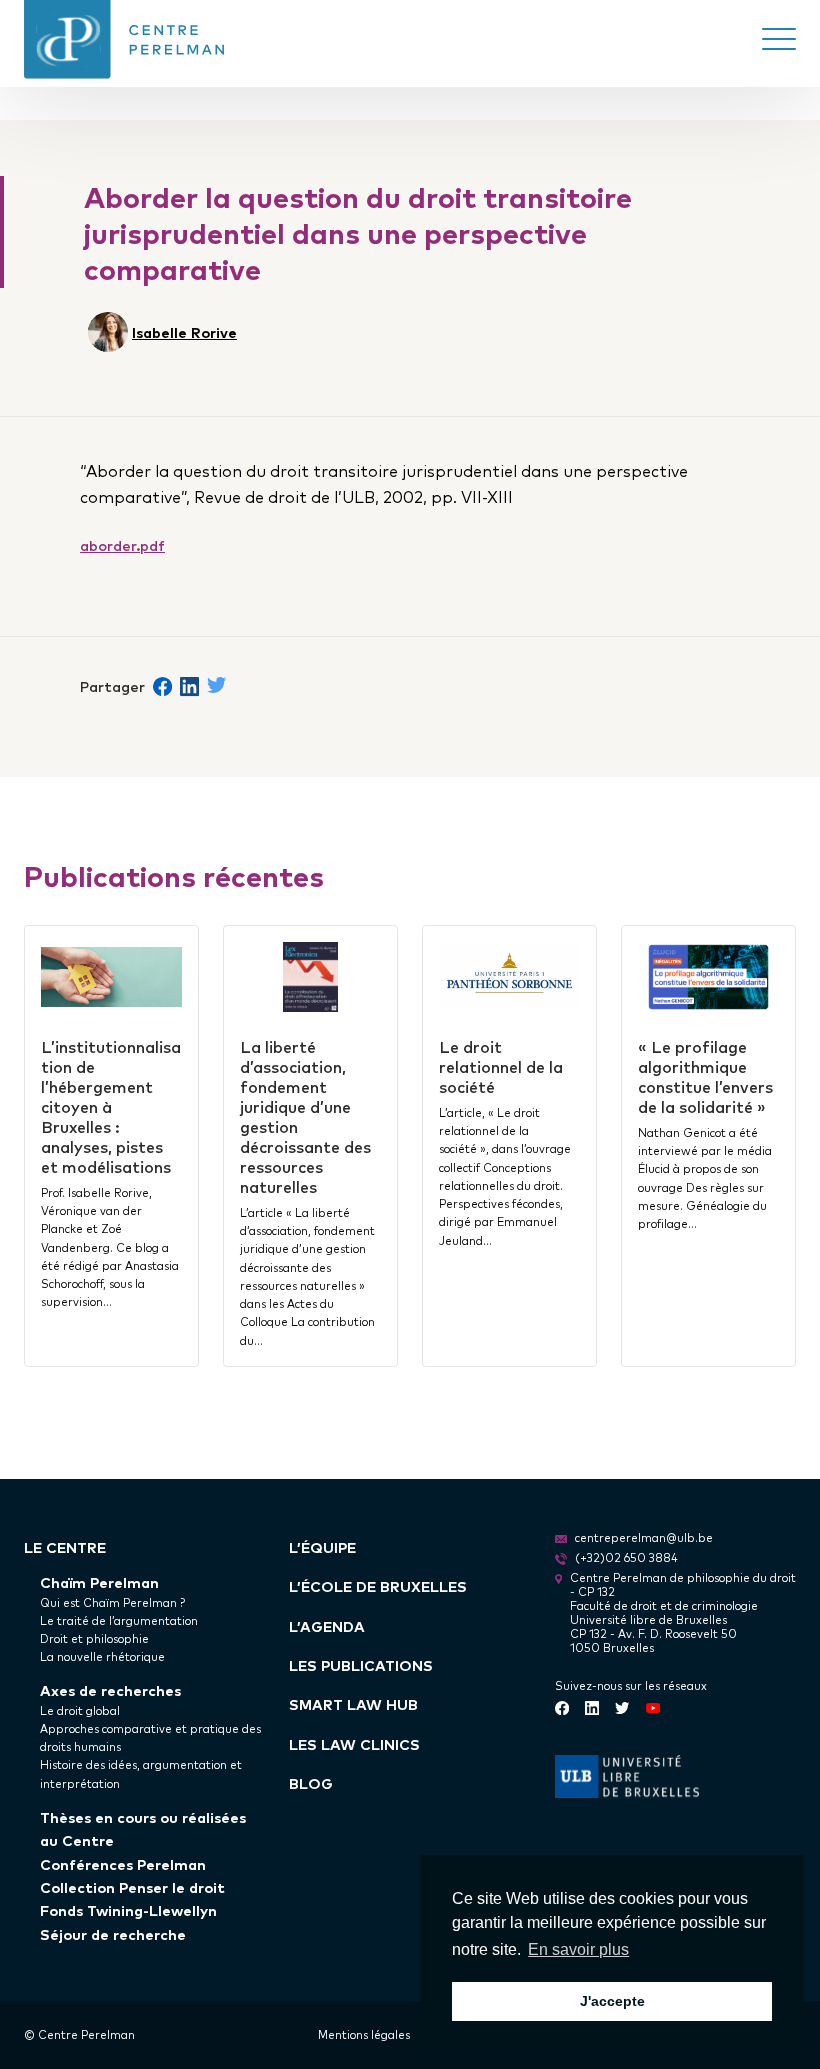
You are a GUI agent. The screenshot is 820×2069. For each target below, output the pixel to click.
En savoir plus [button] (578, 1949)
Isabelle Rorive (184, 331)
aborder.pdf (122, 544)
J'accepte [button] (612, 2001)
